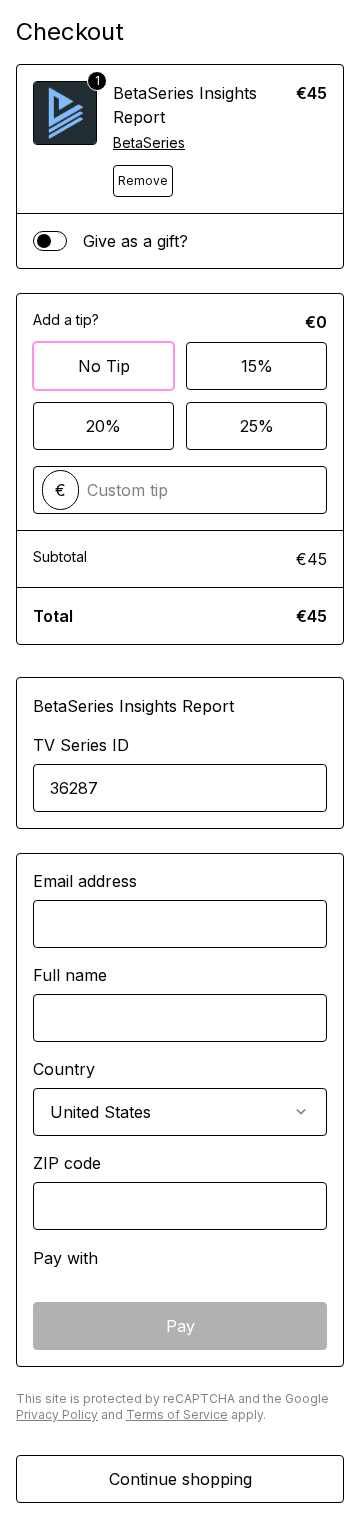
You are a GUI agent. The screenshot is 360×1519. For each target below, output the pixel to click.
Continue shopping (180, 1479)
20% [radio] (103, 426)
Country (64, 1069)
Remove (143, 180)
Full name (70, 975)
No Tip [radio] (104, 366)
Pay (180, 1326)
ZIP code (67, 1163)
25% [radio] (257, 426)
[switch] (50, 241)
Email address (85, 881)
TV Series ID (81, 745)
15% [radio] (257, 366)
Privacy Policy (57, 1414)
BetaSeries (149, 142)
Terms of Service (177, 1414)
